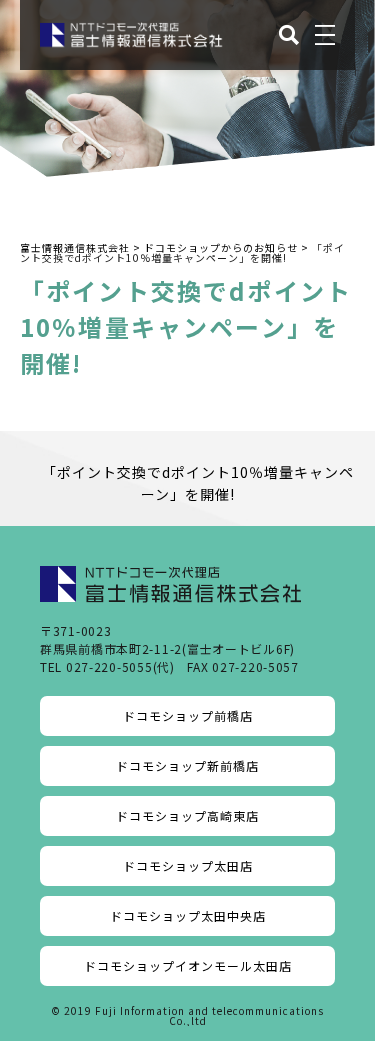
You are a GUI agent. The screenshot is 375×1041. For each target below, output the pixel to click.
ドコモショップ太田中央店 (188, 915)
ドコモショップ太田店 (188, 865)
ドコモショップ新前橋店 (187, 765)
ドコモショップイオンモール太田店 (188, 965)
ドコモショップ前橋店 (188, 715)
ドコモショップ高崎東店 (187, 815)
